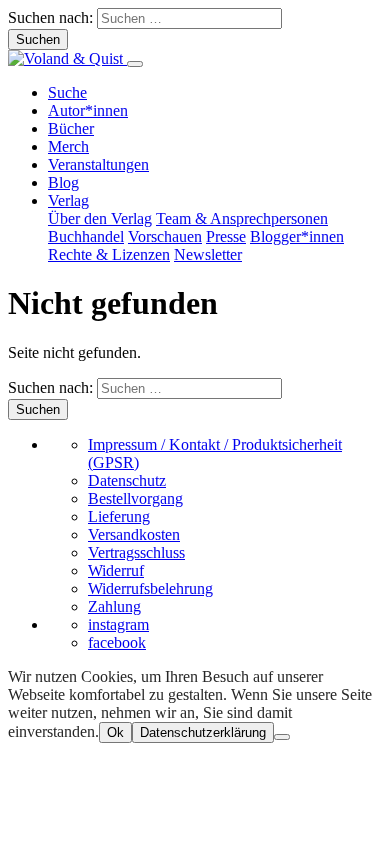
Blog (63, 182)
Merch (68, 146)
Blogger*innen (297, 236)
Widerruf (116, 570)
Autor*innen (88, 110)
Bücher (71, 128)
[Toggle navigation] (135, 64)
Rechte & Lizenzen (109, 254)
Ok (115, 732)
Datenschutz (127, 480)
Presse (226, 236)
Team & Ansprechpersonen (242, 218)
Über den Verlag (100, 218)
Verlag (68, 200)
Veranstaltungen (98, 164)
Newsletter (208, 254)
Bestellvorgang (135, 498)
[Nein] (282, 737)
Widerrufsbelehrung (150, 588)
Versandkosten (134, 534)
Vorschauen (165, 236)
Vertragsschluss (136, 552)
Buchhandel (86, 236)
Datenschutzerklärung (203, 732)
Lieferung (119, 516)
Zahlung (114, 606)
